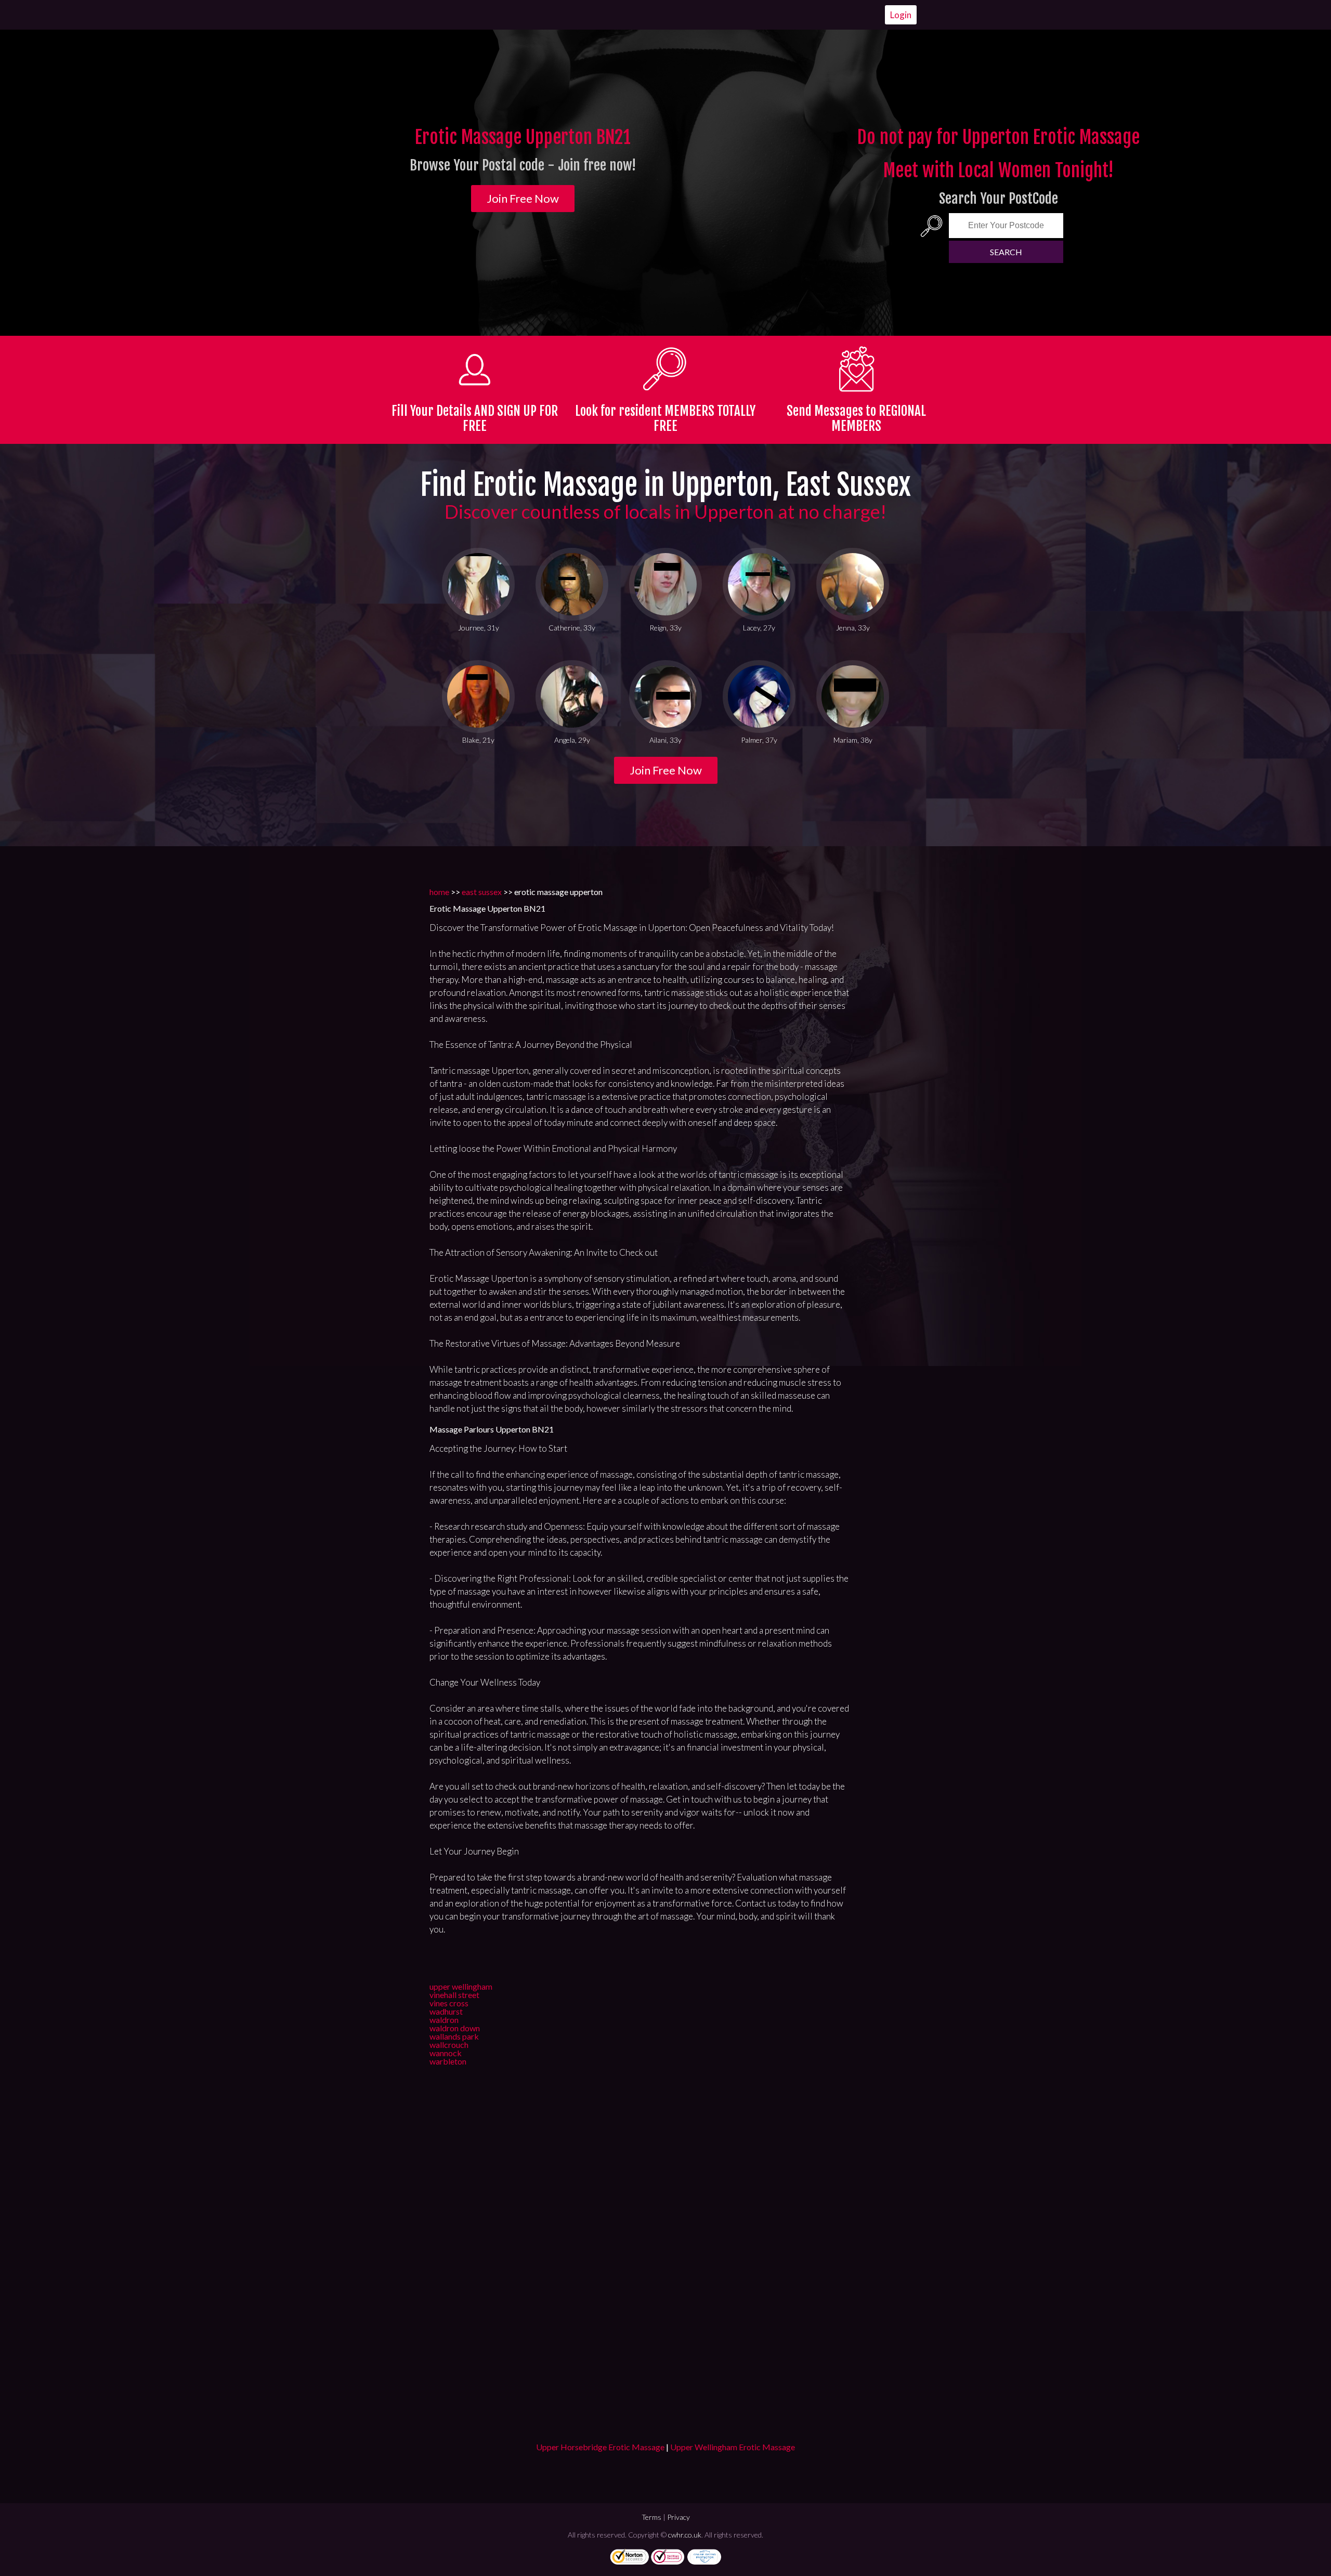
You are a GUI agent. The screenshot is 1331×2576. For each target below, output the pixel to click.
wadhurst (446, 2011)
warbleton (448, 2061)
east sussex (482, 892)
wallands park (454, 2036)
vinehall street (454, 1995)
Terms (651, 2517)
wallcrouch (449, 2045)
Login (901, 15)
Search (1006, 252)
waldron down (455, 2028)
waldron (444, 2020)
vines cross (449, 2003)
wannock (446, 2053)
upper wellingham (461, 1986)
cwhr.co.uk (685, 2535)
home (439, 892)
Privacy (678, 2517)
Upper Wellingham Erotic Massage (733, 2447)
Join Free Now (523, 198)
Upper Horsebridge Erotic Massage (600, 2447)
